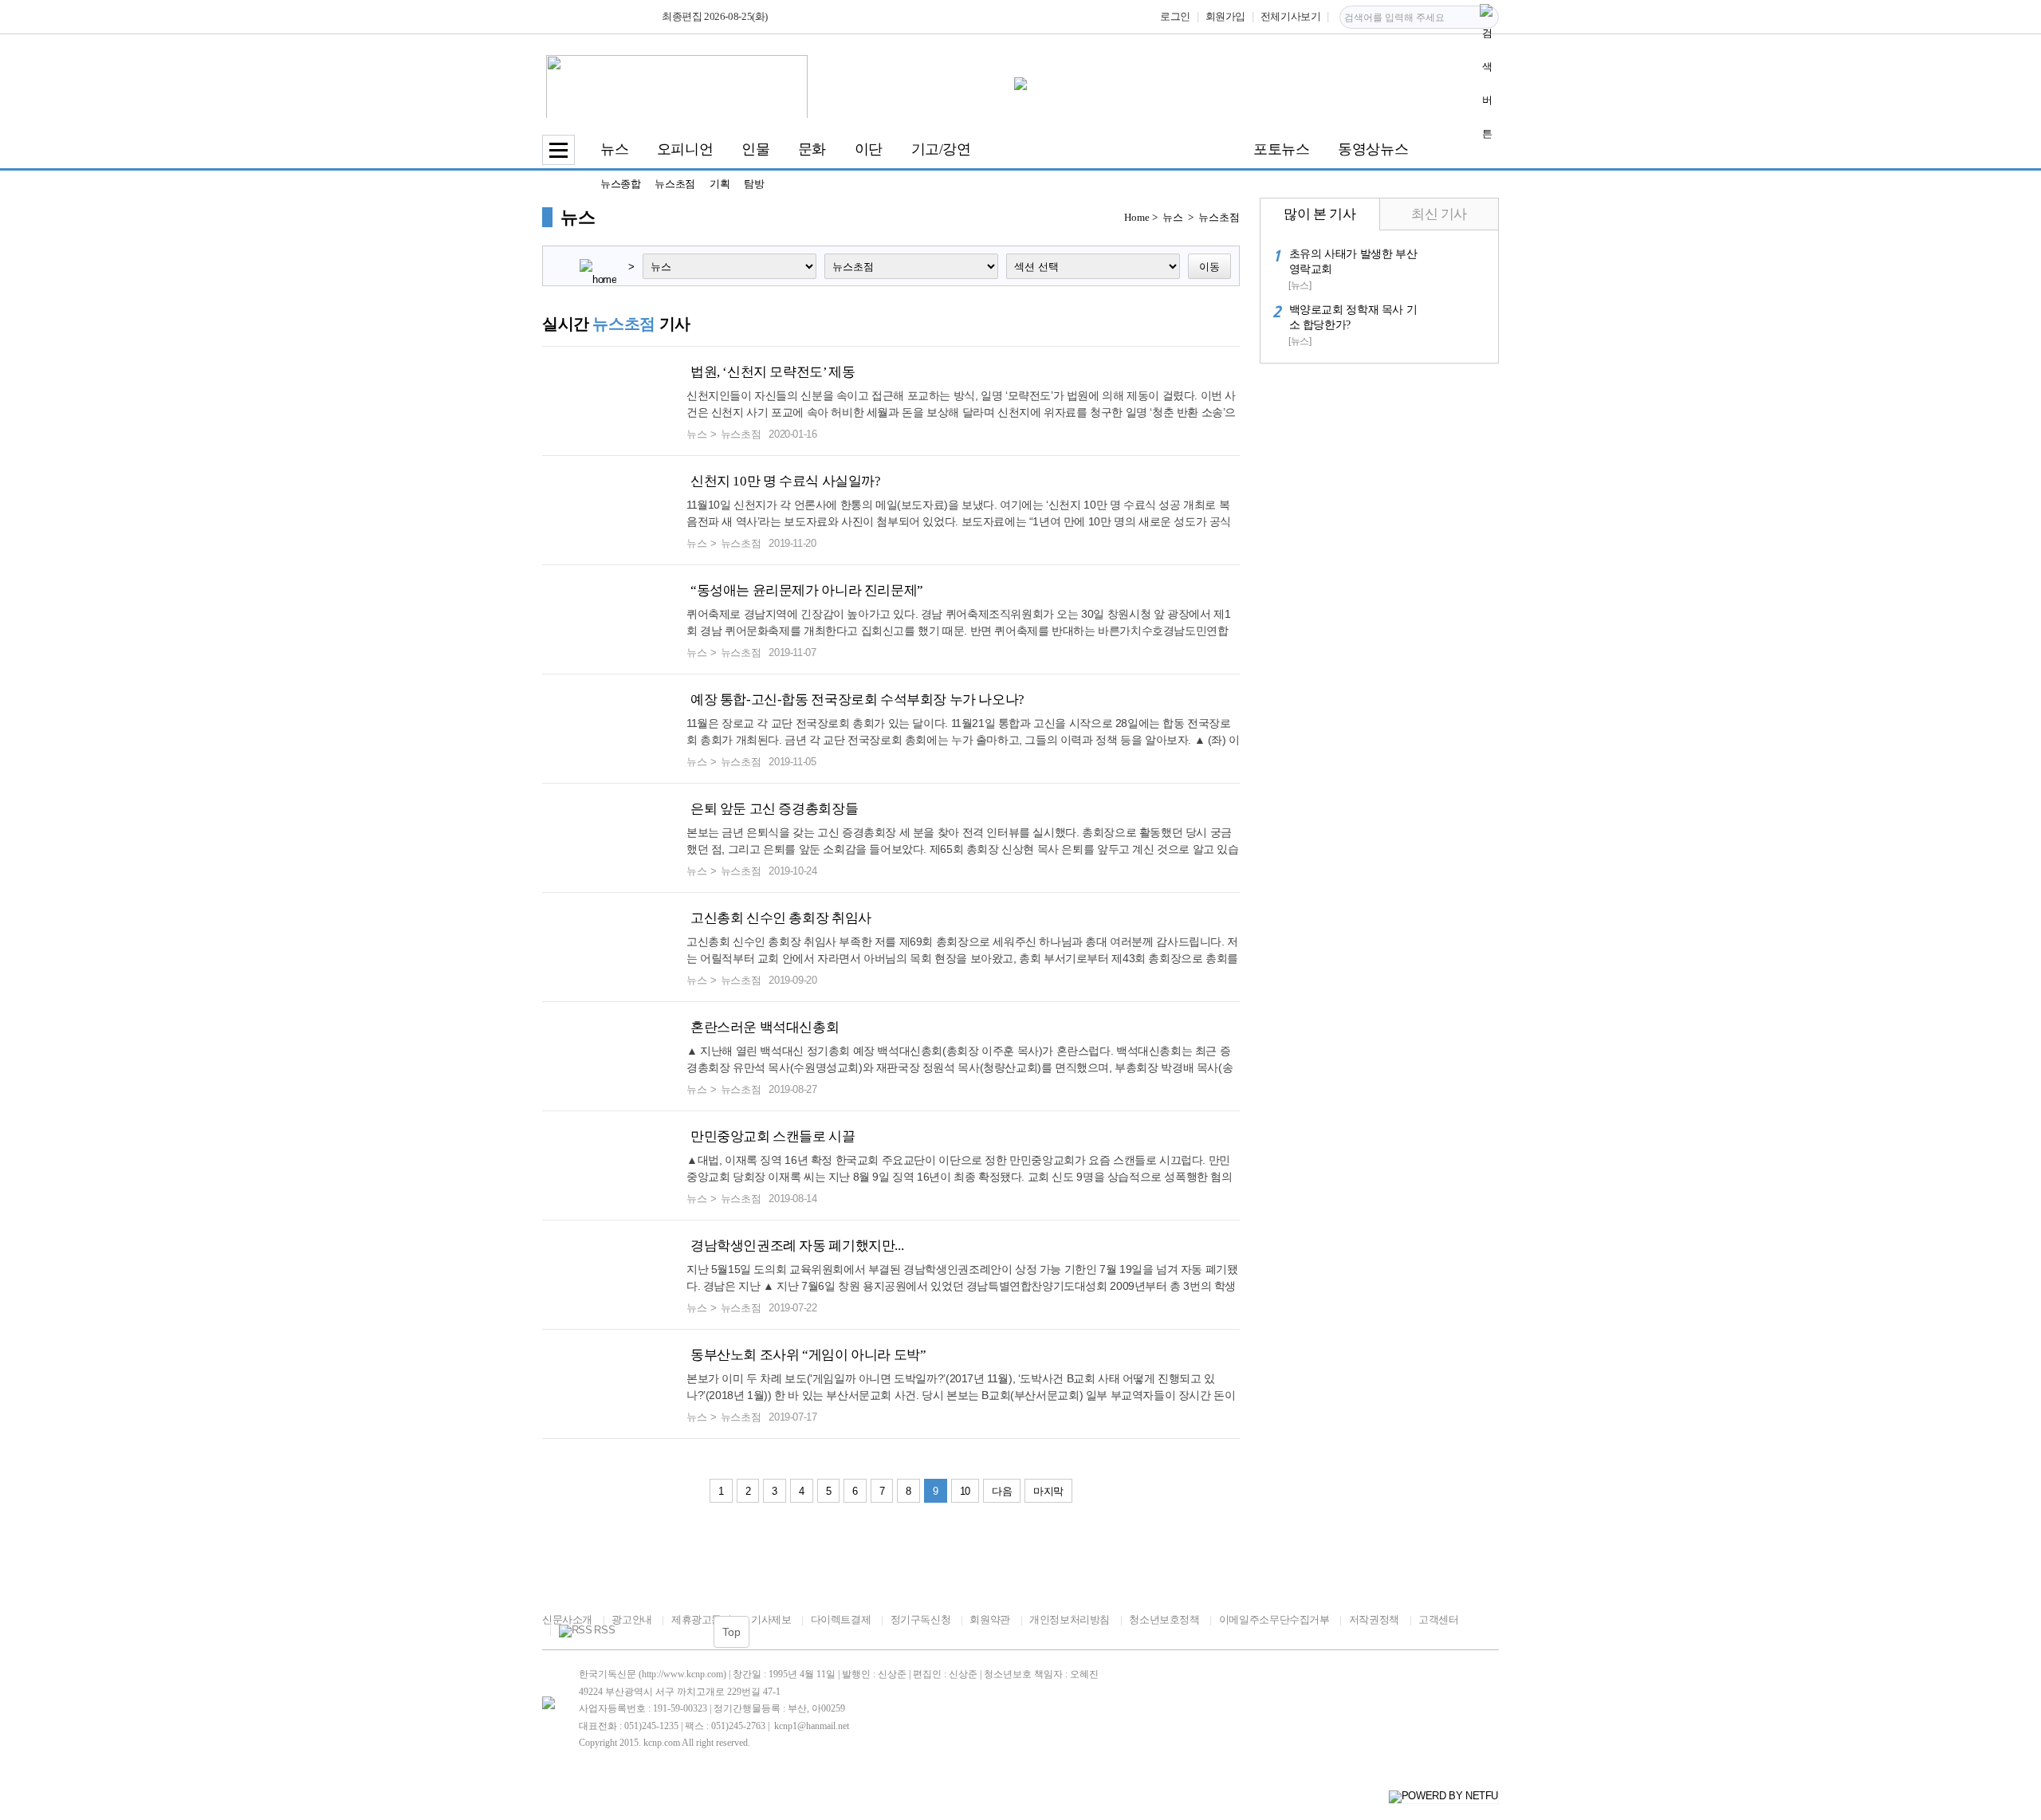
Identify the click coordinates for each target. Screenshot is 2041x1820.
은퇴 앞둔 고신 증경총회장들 (774, 809)
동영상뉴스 (1373, 149)
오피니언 (685, 149)
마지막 (1048, 1491)
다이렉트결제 (841, 1620)
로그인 (1175, 16)
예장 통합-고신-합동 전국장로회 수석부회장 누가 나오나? (857, 700)
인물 (755, 149)
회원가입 (1225, 16)
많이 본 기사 (1319, 214)
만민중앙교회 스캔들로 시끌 (773, 1136)
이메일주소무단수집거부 (1274, 1620)
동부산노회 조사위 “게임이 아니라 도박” (808, 1355)
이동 (1209, 267)
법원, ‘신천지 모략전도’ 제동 (773, 372)
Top (731, 1632)
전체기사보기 (1291, 16)
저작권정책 (1374, 1620)
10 (965, 1491)
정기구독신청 (920, 1620)
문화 (812, 149)
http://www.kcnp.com (682, 1674)
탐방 (754, 184)
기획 (720, 184)
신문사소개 (567, 1620)
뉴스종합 (620, 184)
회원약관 (989, 1620)
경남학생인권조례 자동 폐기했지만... (797, 1246)
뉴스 (614, 149)
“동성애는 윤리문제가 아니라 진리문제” (807, 590)
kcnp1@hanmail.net (812, 1726)
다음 (1002, 1491)
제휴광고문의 (701, 1620)
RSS (604, 1630)
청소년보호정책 (1164, 1620)
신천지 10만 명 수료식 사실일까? (786, 481)
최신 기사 (1439, 214)
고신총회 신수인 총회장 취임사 (781, 918)
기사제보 (771, 1620)
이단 (869, 149)
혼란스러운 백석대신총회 (765, 1027)
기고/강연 (941, 149)
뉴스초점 (674, 184)
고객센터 (1438, 1620)
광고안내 (631, 1620)
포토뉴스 (1281, 149)
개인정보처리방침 (1070, 1620)
